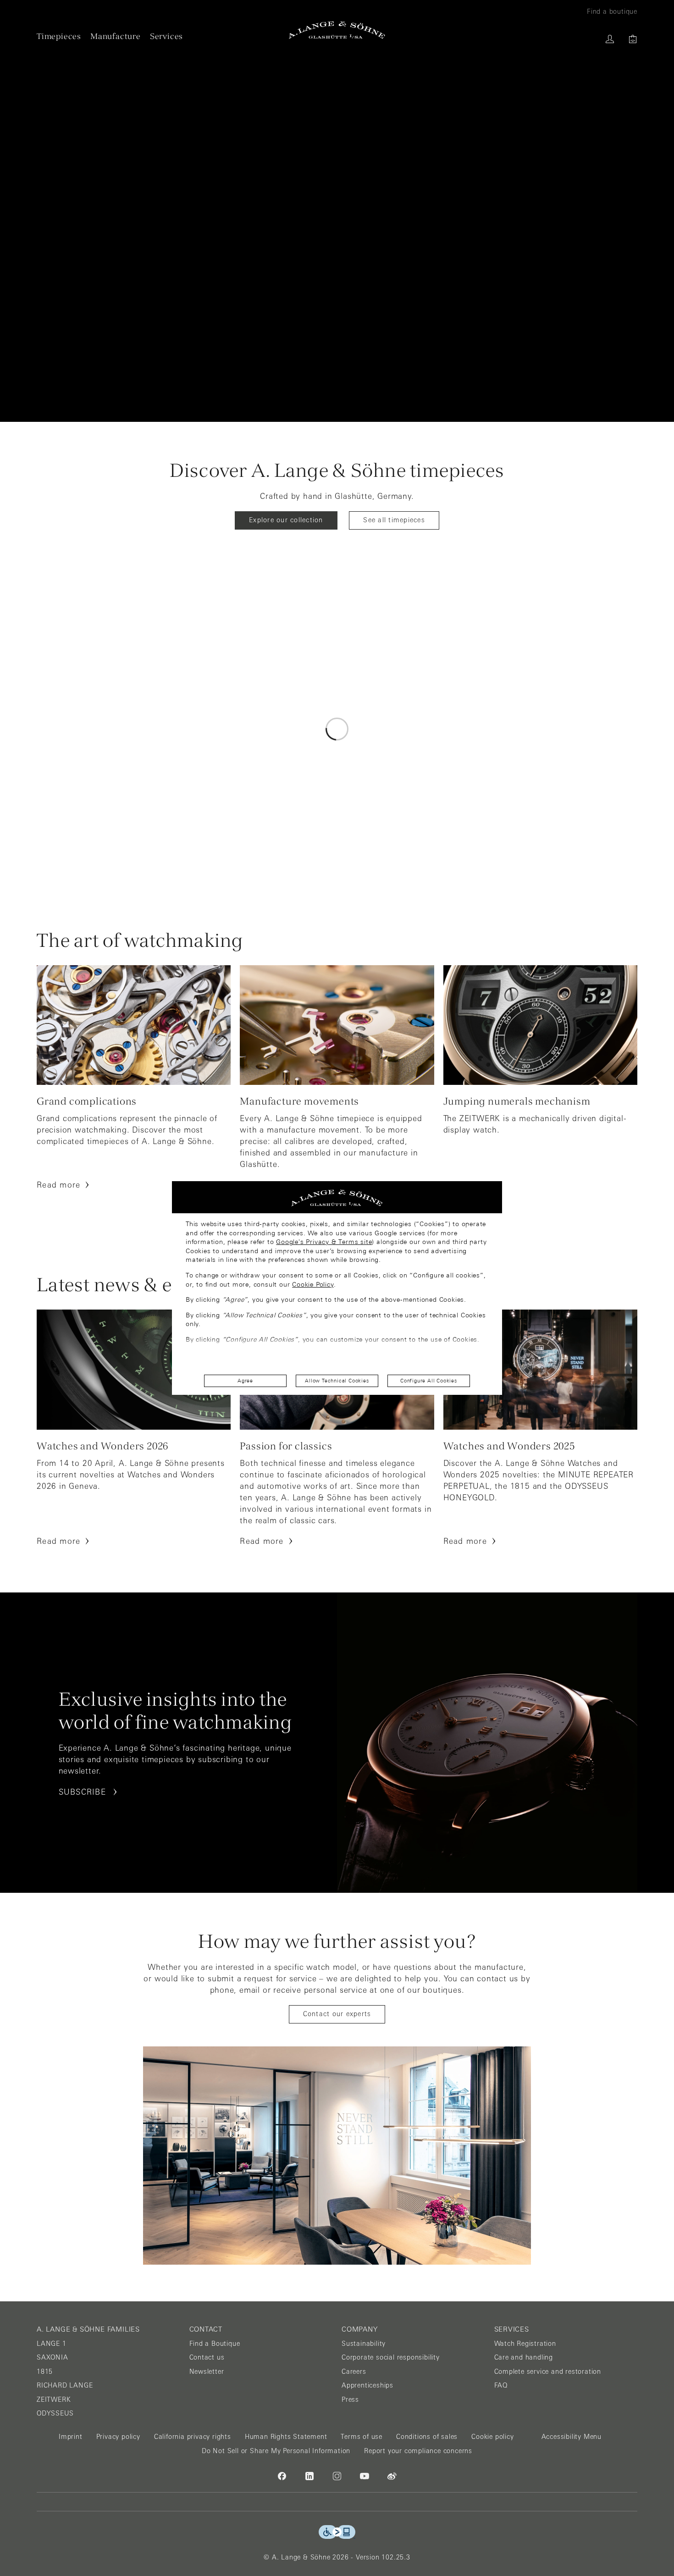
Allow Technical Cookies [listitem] (337, 1381)
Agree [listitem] (245, 1381)
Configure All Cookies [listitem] (429, 1381)
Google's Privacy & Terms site (324, 1242)
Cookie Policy (313, 1284)
